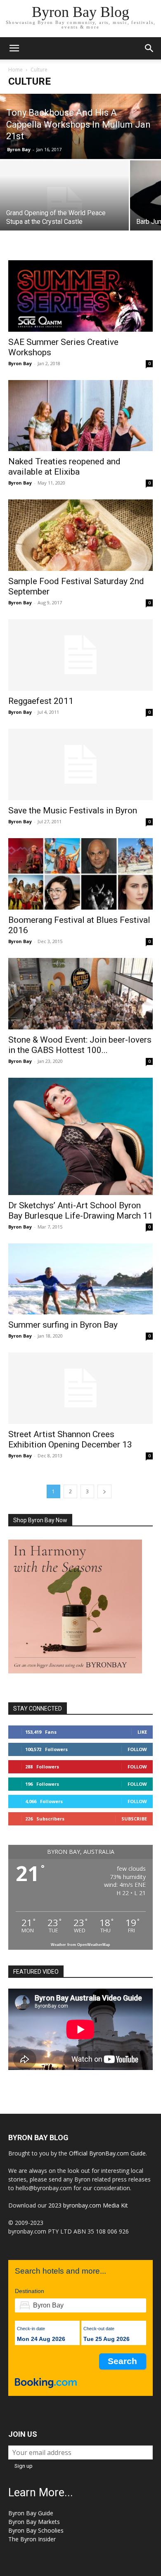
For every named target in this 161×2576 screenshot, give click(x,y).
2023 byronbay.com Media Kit (88, 2205)
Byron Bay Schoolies (36, 2530)
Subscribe (134, 1819)
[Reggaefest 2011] (80, 655)
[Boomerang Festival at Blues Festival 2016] (80, 874)
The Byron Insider (32, 2539)
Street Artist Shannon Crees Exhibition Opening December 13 (70, 1439)
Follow (137, 1749)
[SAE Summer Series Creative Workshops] (80, 296)
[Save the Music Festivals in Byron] (80, 764)
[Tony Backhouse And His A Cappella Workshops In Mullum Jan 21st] (80, 126)
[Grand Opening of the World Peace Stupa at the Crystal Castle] (64, 208)
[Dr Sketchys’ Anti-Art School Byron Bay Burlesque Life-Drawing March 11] (80, 1136)
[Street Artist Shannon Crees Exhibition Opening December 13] (80, 1388)
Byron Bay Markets (34, 2522)
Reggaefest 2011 (41, 701)
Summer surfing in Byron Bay (63, 1325)
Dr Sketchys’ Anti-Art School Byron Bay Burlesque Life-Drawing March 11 (80, 1211)
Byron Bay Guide (31, 2513)
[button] (14, 48)
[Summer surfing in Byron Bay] (80, 1279)
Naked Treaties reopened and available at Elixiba (64, 467)
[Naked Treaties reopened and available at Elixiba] (80, 416)
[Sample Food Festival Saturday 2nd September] (80, 535)
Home (15, 70)
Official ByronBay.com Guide (107, 2153)
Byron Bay (19, 149)
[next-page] (104, 1491)
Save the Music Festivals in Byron (73, 810)
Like (142, 1732)
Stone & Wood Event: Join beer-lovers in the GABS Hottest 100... (80, 1045)
